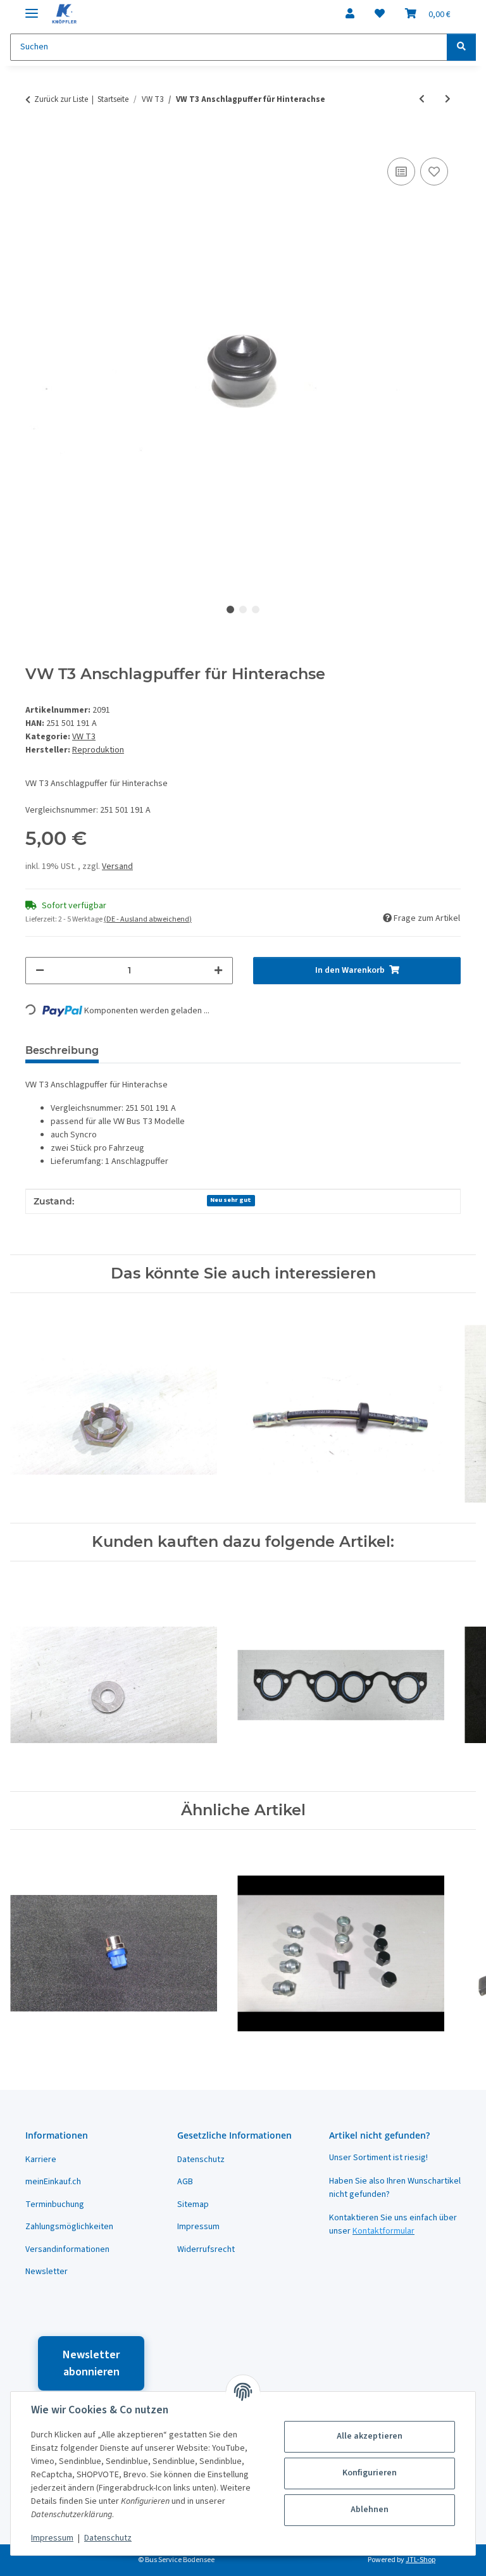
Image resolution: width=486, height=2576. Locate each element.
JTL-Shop (421, 2560)
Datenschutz (108, 2538)
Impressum (52, 2538)
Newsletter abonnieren (91, 2363)
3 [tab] (256, 610)
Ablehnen (370, 2510)
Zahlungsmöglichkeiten (69, 2227)
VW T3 (84, 737)
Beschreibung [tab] (62, 1050)
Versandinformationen (67, 2249)
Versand (117, 866)
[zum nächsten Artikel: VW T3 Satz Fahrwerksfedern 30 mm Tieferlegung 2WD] (448, 100)
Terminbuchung (55, 2204)
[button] (350, 14)
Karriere (41, 2160)
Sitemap (193, 2204)
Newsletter (47, 2272)
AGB (185, 2182)
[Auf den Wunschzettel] (434, 172)
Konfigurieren (370, 2473)
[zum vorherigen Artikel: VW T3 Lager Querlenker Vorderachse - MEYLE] (422, 100)
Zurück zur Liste (61, 99)
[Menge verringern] (40, 971)
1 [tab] (230, 610)
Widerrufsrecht (206, 2249)
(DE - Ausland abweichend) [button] (148, 919)
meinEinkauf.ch (53, 2182)
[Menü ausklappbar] (32, 8)
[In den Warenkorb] (35, 141)
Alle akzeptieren (370, 2436)
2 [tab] (243, 610)
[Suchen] (461, 47)
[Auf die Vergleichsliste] (401, 172)
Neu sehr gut (231, 1200)
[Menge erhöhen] (218, 971)
